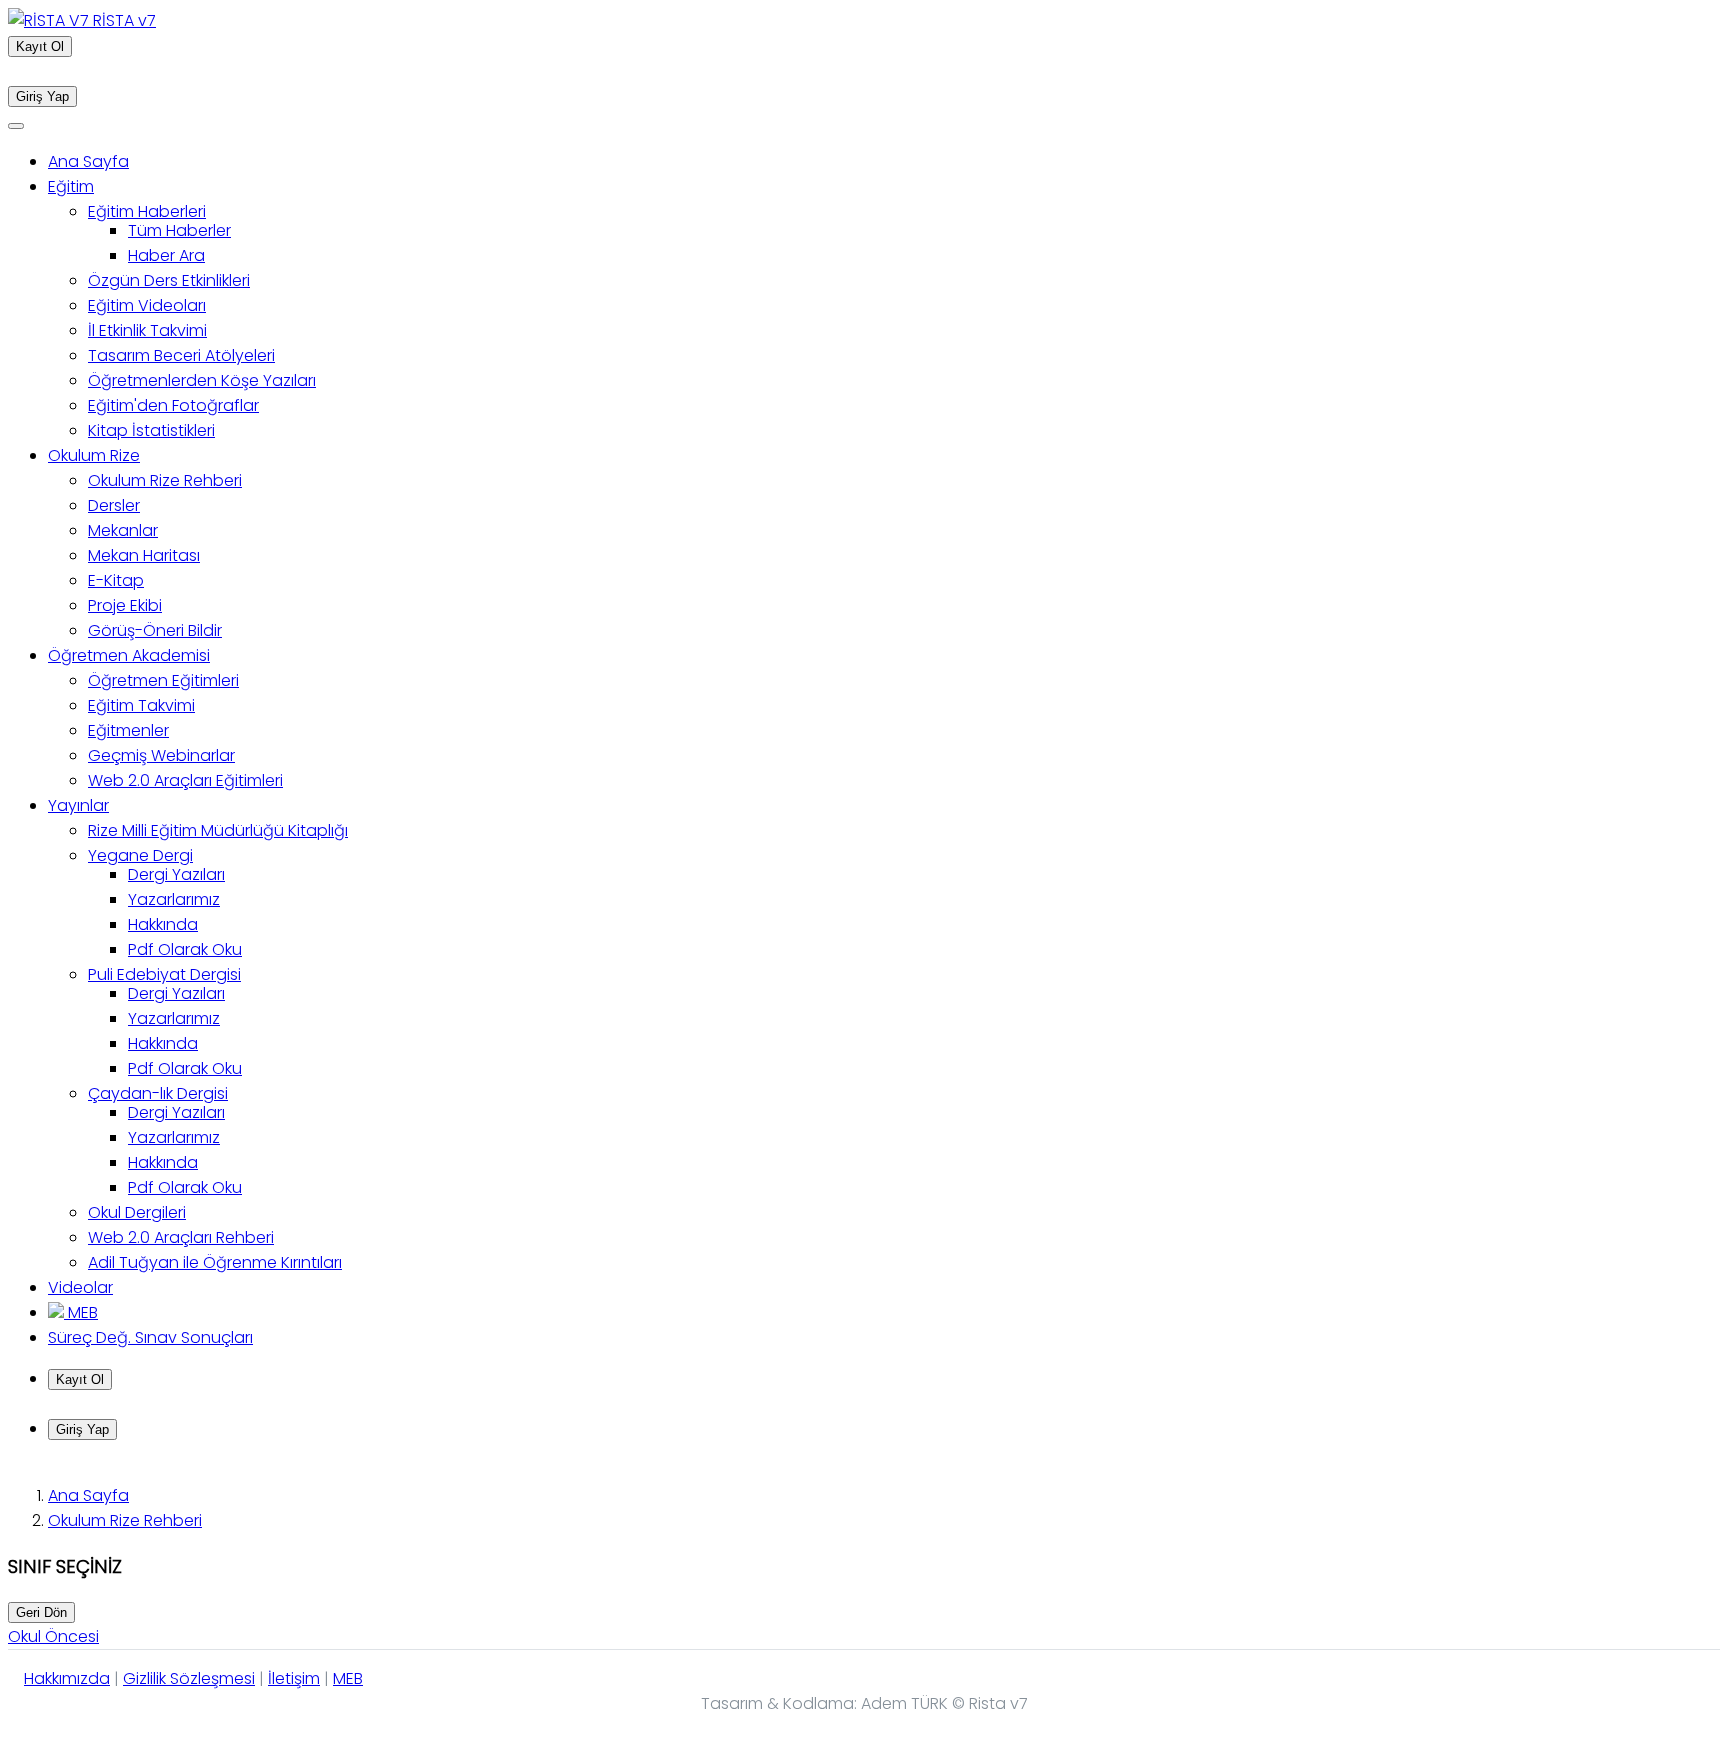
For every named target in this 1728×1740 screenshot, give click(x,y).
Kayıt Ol (40, 46)
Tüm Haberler (179, 230)
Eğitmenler (128, 730)
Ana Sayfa (88, 161)
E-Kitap (116, 580)
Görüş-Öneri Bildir (155, 630)
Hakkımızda (67, 1678)
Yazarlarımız (174, 899)
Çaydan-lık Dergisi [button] (158, 1093)
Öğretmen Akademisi (129, 655)
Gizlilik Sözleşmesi (189, 1678)
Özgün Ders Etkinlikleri (169, 280)
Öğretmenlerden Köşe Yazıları (202, 380)
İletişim (294, 1678)
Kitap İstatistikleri (151, 430)
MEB (81, 1312)
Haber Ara (166, 255)
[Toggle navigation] (16, 126)
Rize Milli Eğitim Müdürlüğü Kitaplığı (218, 830)
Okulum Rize (94, 455)
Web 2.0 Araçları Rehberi (181, 1237)
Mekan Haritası (144, 555)
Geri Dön (41, 1612)
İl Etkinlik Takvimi (147, 330)
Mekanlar (123, 530)
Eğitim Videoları (147, 305)
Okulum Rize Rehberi (165, 480)
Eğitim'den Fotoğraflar (173, 405)
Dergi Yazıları (176, 874)
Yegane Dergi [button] (140, 855)
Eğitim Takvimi (141, 705)
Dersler (114, 505)
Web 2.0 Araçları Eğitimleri (185, 780)
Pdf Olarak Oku (185, 949)
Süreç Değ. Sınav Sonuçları (150, 1337)
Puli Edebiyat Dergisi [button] (164, 974)
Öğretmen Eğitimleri (163, 680)
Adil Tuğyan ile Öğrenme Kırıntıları (215, 1262)
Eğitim (71, 186)
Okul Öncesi (53, 1636)
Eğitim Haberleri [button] (147, 211)
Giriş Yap (42, 96)
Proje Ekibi (125, 605)
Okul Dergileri (137, 1212)
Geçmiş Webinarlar (161, 755)
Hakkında (163, 924)
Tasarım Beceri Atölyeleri (181, 355)
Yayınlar (78, 805)
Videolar (80, 1287)
